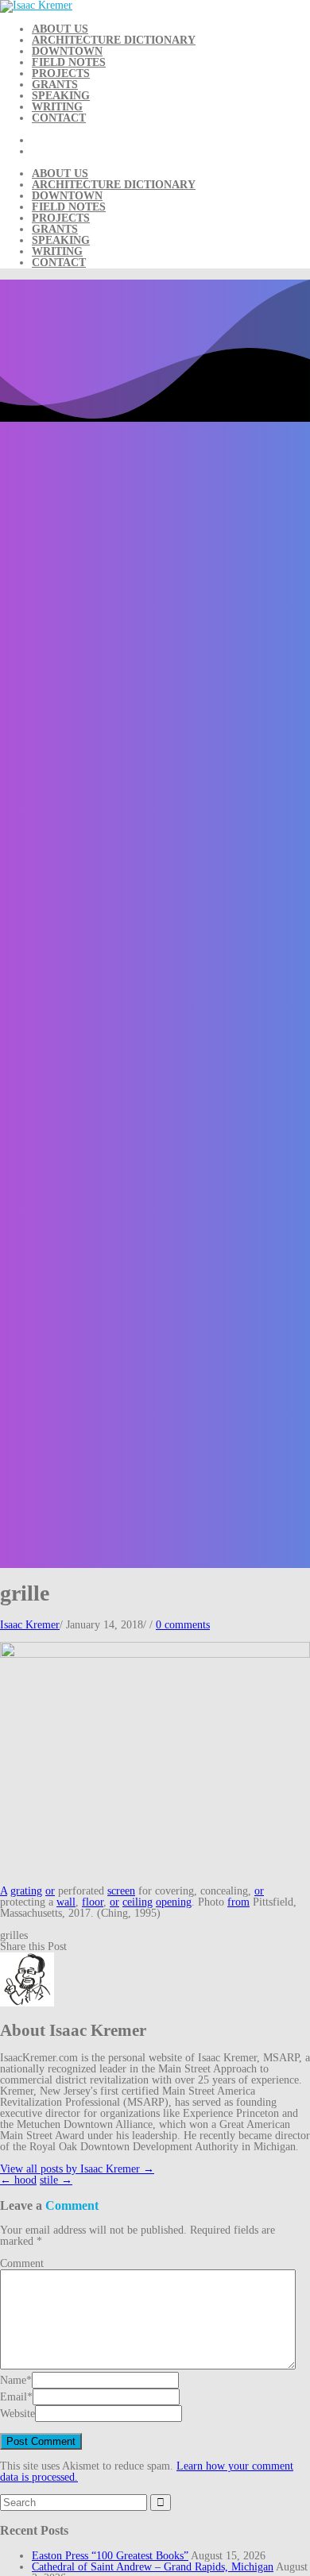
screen (121, 1891)
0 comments (183, 1625)
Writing (57, 107)
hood (18, 2180)
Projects (61, 73)
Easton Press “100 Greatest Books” (110, 2556)
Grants (55, 85)
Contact (59, 118)
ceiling (138, 1902)
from (238, 1902)
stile (56, 2180)
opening (174, 1902)
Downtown (67, 51)
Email (14, 2397)
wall (66, 1902)
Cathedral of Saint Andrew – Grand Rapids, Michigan (153, 2567)
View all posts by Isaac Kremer (77, 2169)
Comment (22, 2263)
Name (13, 2380)
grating (26, 1891)
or (50, 1891)
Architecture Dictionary (114, 40)
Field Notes (69, 62)
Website (17, 2414)
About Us (60, 29)
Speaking (61, 96)
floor (93, 1902)
